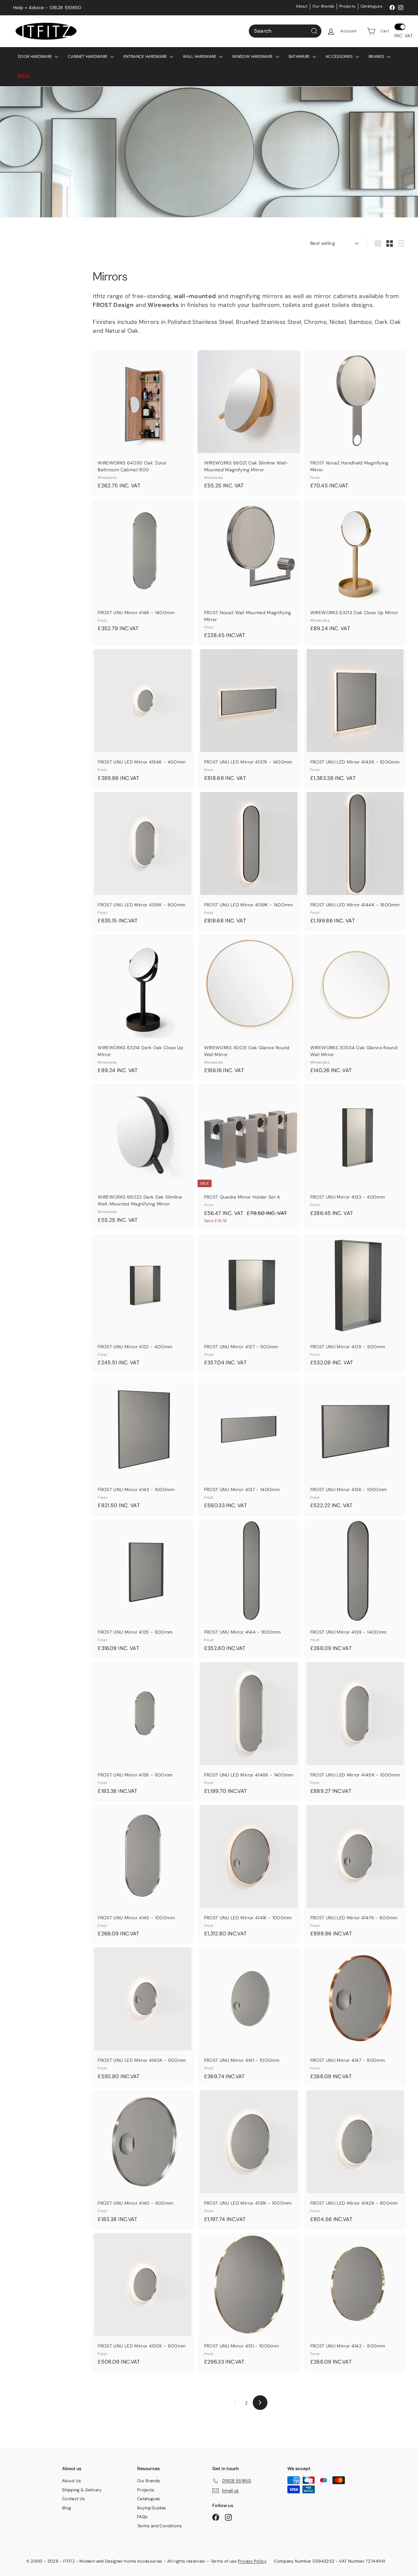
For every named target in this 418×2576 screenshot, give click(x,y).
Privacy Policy (252, 2561)
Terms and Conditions (160, 2526)
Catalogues (372, 6)
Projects (347, 6)
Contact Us (74, 2499)
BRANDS (377, 57)
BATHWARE (300, 57)
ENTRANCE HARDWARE (146, 57)
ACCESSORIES (340, 57)
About (302, 6)
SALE (24, 76)
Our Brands (323, 6)
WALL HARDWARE (200, 57)
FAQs (142, 2517)
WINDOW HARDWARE (253, 57)
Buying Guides (152, 2508)
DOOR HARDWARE (36, 57)
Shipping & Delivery (82, 2490)
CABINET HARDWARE (88, 57)
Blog (66, 2508)
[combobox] (285, 31)
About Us (72, 2481)
